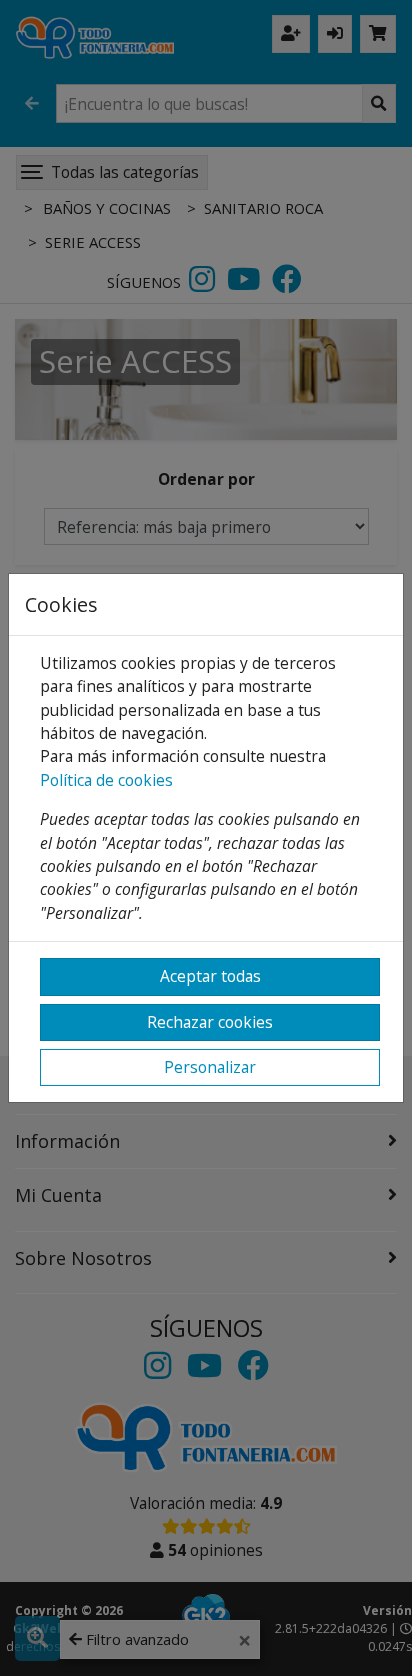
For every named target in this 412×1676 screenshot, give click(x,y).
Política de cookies (106, 780)
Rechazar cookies (210, 1022)
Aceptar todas (210, 976)
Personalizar (210, 1067)
